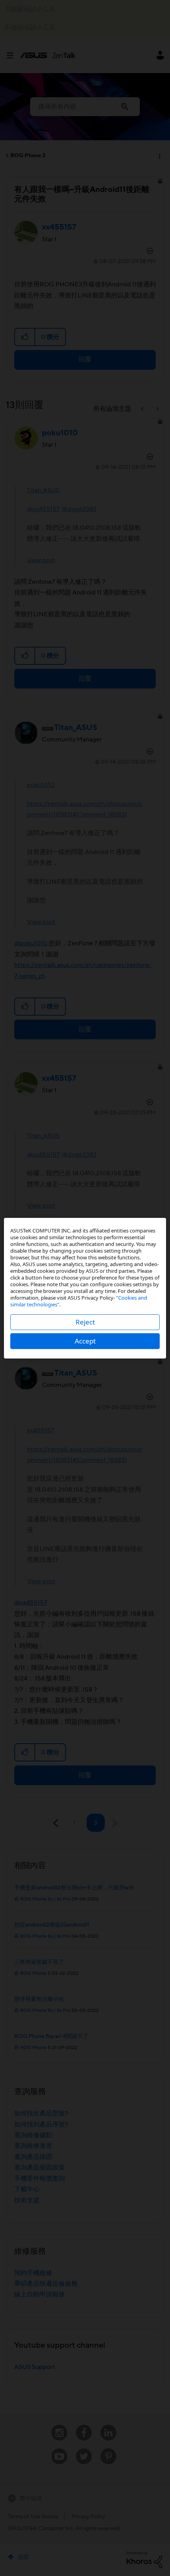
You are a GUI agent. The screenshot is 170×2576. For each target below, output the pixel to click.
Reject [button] (85, 1322)
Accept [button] (85, 1341)
